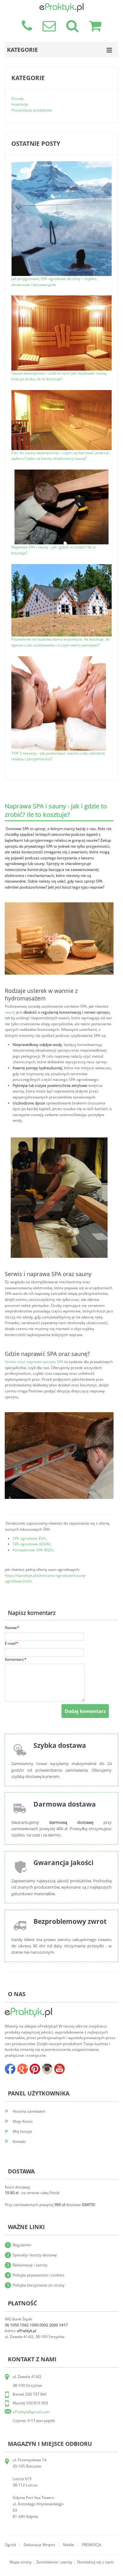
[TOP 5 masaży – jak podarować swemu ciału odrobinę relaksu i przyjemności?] (59, 659)
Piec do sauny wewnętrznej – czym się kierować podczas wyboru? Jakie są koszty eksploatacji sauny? (61, 456)
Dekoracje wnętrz (39, 2545)
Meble (69, 2545)
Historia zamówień (29, 2111)
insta (47, 2069)
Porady (18, 99)
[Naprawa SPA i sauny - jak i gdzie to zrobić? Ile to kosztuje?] (61, 472)
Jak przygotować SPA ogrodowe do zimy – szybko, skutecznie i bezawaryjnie (54, 282)
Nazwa (11, 1628)
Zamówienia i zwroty (54, 2562)
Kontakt (19, 2141)
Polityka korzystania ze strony (38, 2285)
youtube (59, 2069)
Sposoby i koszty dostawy (35, 2255)
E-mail (10, 1643)
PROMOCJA (92, 2545)
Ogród (10, 2545)
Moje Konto (23, 2121)
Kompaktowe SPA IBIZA (33, 1550)
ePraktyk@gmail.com (31, 2412)
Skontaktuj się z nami (95, 2562)
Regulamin (22, 2245)
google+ (22, 2069)
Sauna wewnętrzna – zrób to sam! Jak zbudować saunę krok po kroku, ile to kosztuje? (59, 376)
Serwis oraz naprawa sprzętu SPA (34, 1362)
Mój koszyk (22, 2131)
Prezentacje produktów (32, 110)
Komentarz (14, 1659)
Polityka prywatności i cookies (38, 2275)
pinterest (35, 2069)
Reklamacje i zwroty (30, 2265)
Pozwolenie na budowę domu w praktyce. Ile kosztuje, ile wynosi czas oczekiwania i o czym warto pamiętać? (61, 642)
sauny (10, 1012)
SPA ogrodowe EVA (29, 1538)
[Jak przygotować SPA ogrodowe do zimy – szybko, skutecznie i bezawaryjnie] (61, 164)
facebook (10, 2069)
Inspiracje (20, 104)
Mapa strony (20, 2562)
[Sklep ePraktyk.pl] (61, 6)
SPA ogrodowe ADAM (31, 1544)
